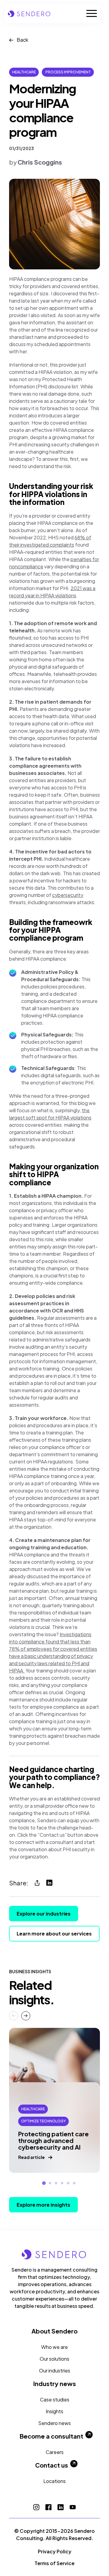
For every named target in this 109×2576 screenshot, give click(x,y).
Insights (54, 2411)
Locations (54, 2481)
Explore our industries (44, 1914)
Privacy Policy (55, 2551)
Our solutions (54, 2359)
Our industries (55, 2370)
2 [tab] (50, 2183)
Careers (55, 2452)
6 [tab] (74, 2183)
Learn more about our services (54, 1934)
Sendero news (54, 2423)
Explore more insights (43, 2205)
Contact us (52, 2465)
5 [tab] (68, 2183)
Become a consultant (51, 2436)
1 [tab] (44, 2183)
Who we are (54, 2347)
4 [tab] (62, 2183)
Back (22, 40)
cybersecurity (68, 895)
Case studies (55, 2399)
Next (26, 2016)
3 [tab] (56, 2183)
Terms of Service (54, 2563)
